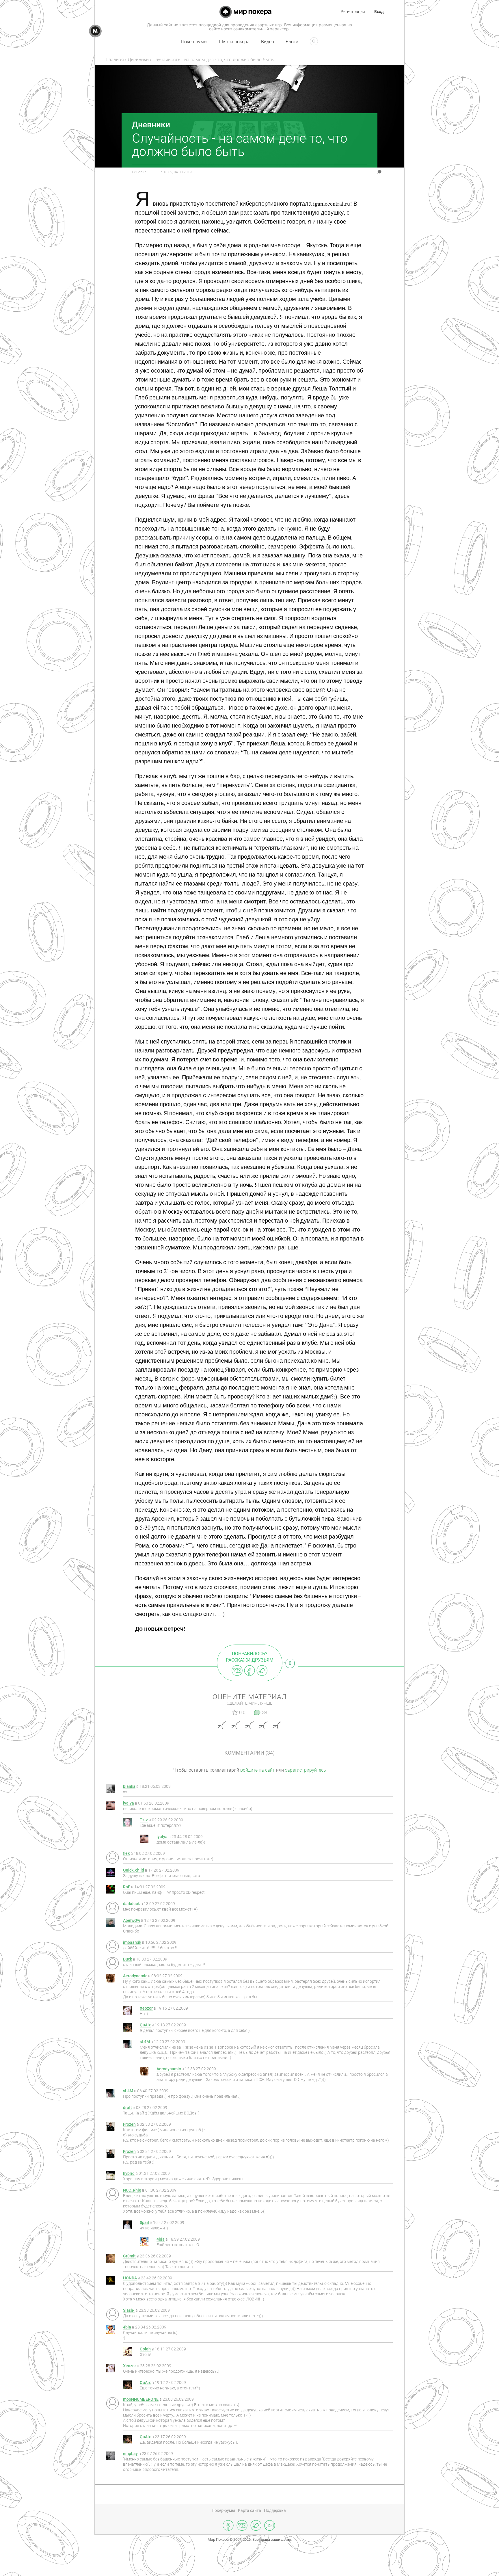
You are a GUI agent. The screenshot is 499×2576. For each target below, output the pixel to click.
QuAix (145, 2025)
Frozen (129, 2124)
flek (126, 1854)
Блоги (292, 42)
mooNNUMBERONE (141, 2399)
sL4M (145, 2042)
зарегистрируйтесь (306, 1770)
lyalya (129, 1803)
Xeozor (146, 2008)
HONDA (130, 2278)
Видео (268, 42)
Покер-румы (194, 42)
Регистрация (353, 12)
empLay (130, 2454)
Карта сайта (249, 2510)
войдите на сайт (258, 1770)
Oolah (145, 2349)
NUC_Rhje (132, 2190)
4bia (161, 2239)
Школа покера (234, 42)
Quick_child (134, 1870)
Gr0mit (129, 2256)
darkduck (131, 1904)
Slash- (129, 2310)
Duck (127, 1959)
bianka (129, 1787)
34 (367, 172)
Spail (144, 2223)
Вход (379, 12)
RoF (127, 1887)
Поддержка (275, 2510)
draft (127, 2108)
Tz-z (144, 1820)
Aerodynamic (135, 1976)
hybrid (129, 2174)
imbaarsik (132, 1942)
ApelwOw (132, 1921)
